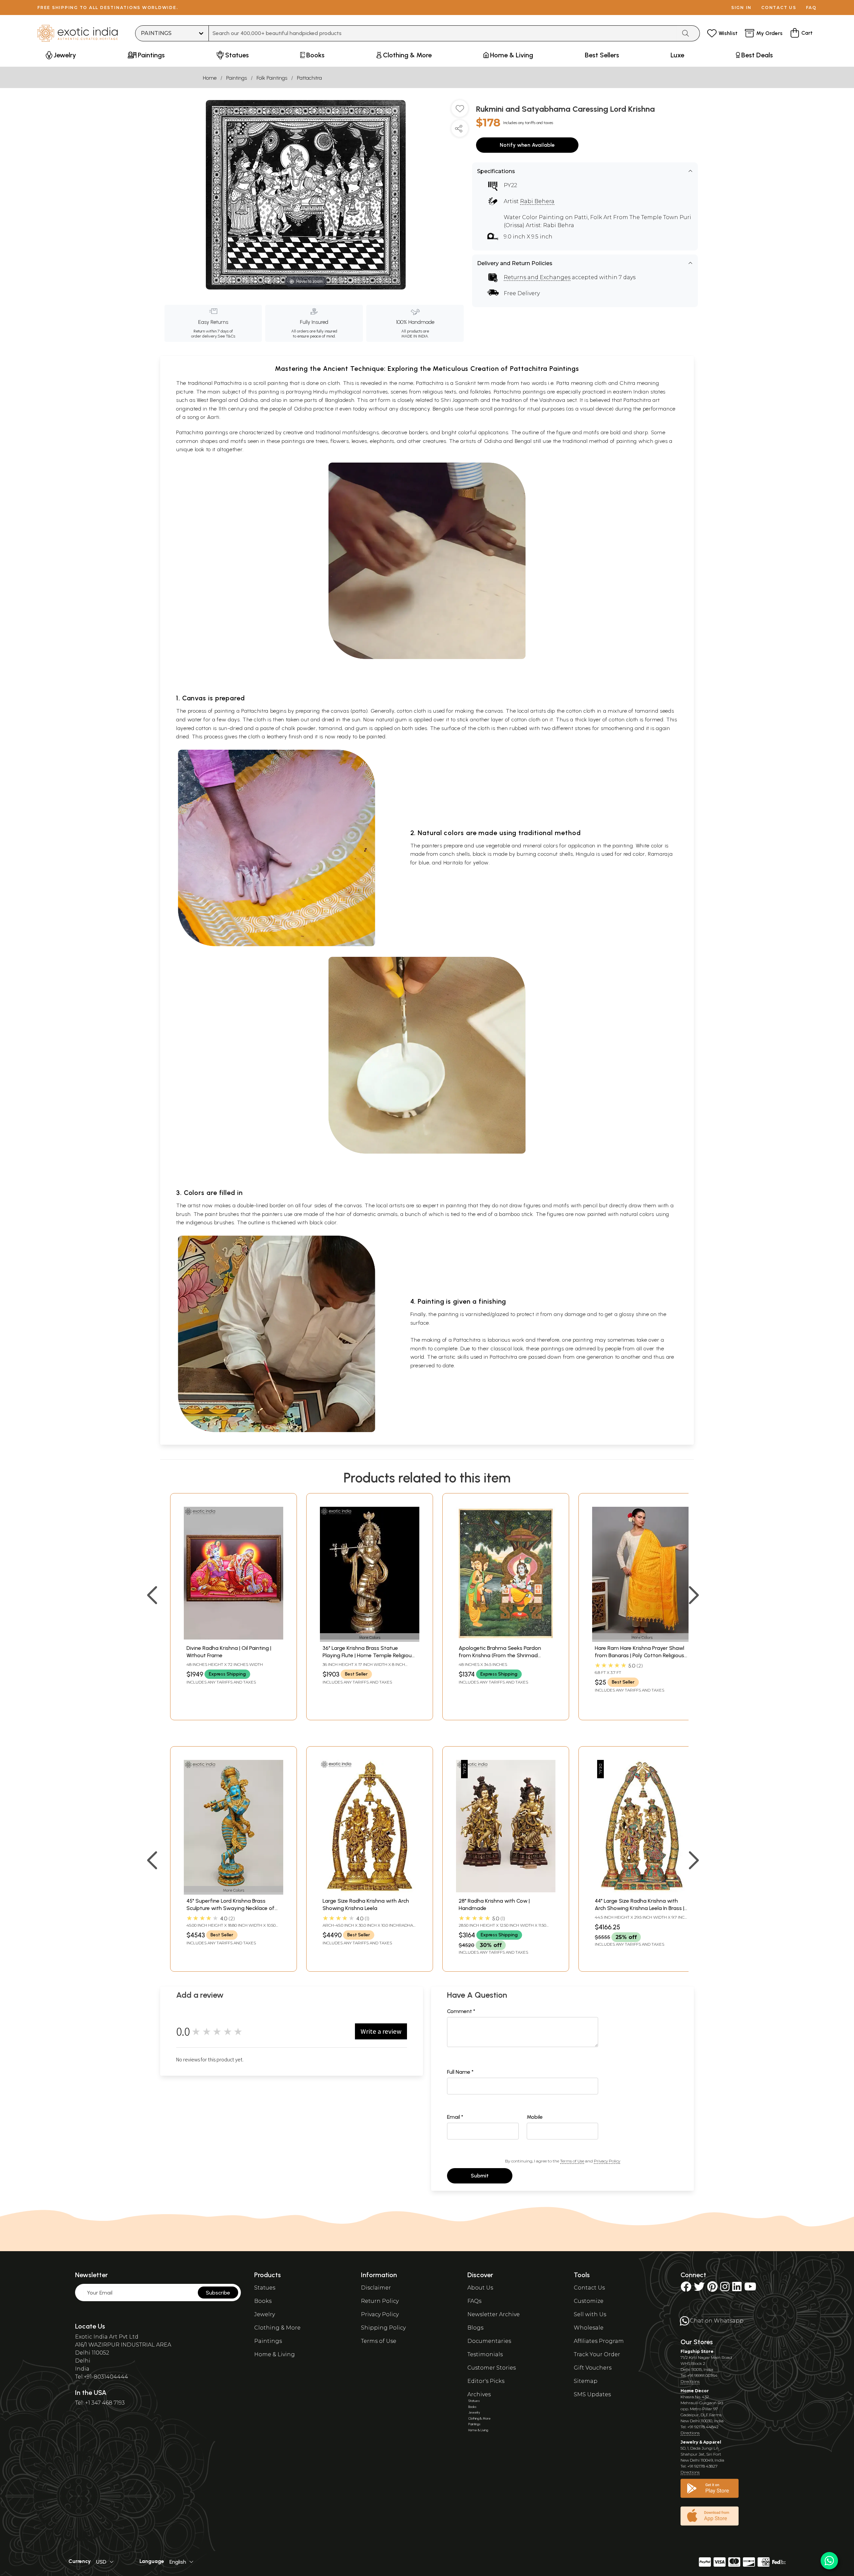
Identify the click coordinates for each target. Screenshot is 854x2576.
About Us (480, 2288)
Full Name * (460, 2072)
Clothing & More (277, 2328)
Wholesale (589, 2328)
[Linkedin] (737, 2289)
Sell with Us (590, 2314)
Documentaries (489, 2341)
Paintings (237, 78)
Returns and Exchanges (537, 277)
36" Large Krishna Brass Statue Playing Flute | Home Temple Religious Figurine (368, 1656)
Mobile (535, 2117)
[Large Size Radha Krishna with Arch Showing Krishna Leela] (370, 1890)
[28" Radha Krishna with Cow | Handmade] (506, 1890)
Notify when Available (527, 145)
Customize (589, 2301)
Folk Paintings (272, 78)
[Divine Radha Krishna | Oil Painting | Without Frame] (234, 1638)
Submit (480, 2176)
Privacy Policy (607, 2161)
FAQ (811, 8)
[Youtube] (750, 2289)
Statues (265, 2288)
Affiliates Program (599, 2341)
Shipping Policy (383, 2328)
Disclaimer (376, 2288)
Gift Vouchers (593, 2368)
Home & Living (275, 2354)
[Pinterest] (712, 2289)
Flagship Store (697, 2351)
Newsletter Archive (494, 2314)
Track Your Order (597, 2354)
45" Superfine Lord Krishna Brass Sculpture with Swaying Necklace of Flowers (231, 1908)
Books (263, 2301)
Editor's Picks (486, 2381)
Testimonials (485, 2354)
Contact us (779, 8)
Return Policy (380, 2301)
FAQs (474, 2301)
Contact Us (589, 2288)
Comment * (461, 2011)
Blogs (475, 2328)
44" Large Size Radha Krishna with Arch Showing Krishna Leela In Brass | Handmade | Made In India (639, 1908)
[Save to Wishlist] (460, 111)
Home (210, 78)
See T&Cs (226, 336)
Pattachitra (309, 78)
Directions (690, 2381)
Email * (455, 2117)
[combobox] (443, 33)
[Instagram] (725, 2289)
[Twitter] (699, 2289)
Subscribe (218, 2293)
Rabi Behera (537, 201)
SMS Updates (592, 2394)
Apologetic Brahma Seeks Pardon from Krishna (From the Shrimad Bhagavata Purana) (500, 1656)
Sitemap (586, 2381)
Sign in (741, 8)
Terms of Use (572, 2161)
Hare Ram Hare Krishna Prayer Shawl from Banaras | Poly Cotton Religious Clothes (639, 1656)
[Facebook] (686, 2289)
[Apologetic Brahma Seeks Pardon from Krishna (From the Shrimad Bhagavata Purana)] (506, 1638)
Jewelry (265, 2314)
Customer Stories (492, 2368)
